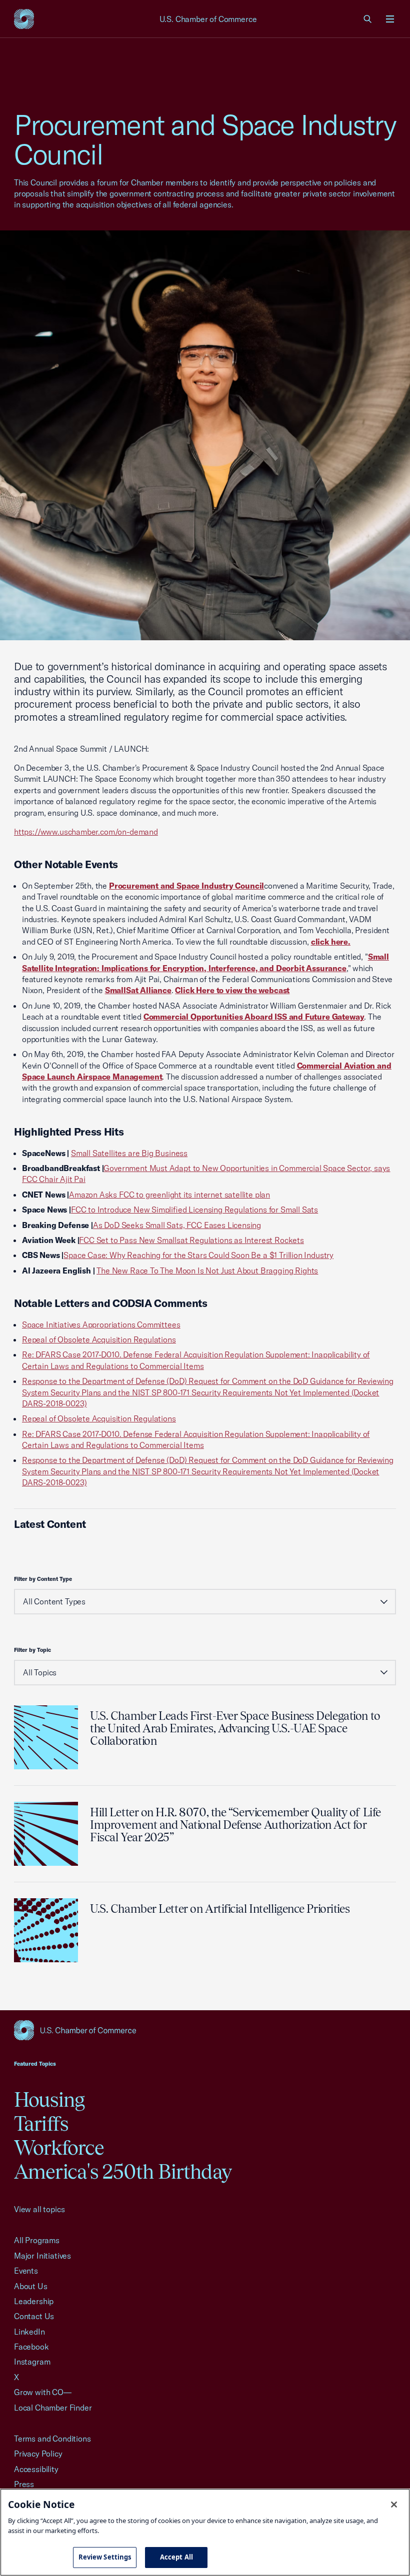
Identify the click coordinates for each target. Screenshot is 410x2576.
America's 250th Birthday (123, 2171)
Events (26, 2271)
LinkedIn (29, 2332)
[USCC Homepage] (205, 2030)
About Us (31, 2286)
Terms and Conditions (52, 2439)
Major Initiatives (42, 2256)
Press (24, 2484)
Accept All (176, 2557)
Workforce (59, 2147)
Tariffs (41, 2123)
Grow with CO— (43, 2392)
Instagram (32, 2362)
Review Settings (105, 2557)
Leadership (34, 2301)
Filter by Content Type (43, 1579)
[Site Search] (368, 19)
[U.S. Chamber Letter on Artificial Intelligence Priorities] (46, 1930)
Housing (49, 2099)
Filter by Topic (32, 1650)
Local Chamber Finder (53, 2408)
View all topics (39, 2209)
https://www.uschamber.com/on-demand (86, 832)
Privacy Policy (38, 2454)
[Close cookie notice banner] (394, 2505)
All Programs (37, 2240)
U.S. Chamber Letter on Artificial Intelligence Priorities (220, 1909)
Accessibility (36, 2469)
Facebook (31, 2347)
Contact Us (34, 2316)
